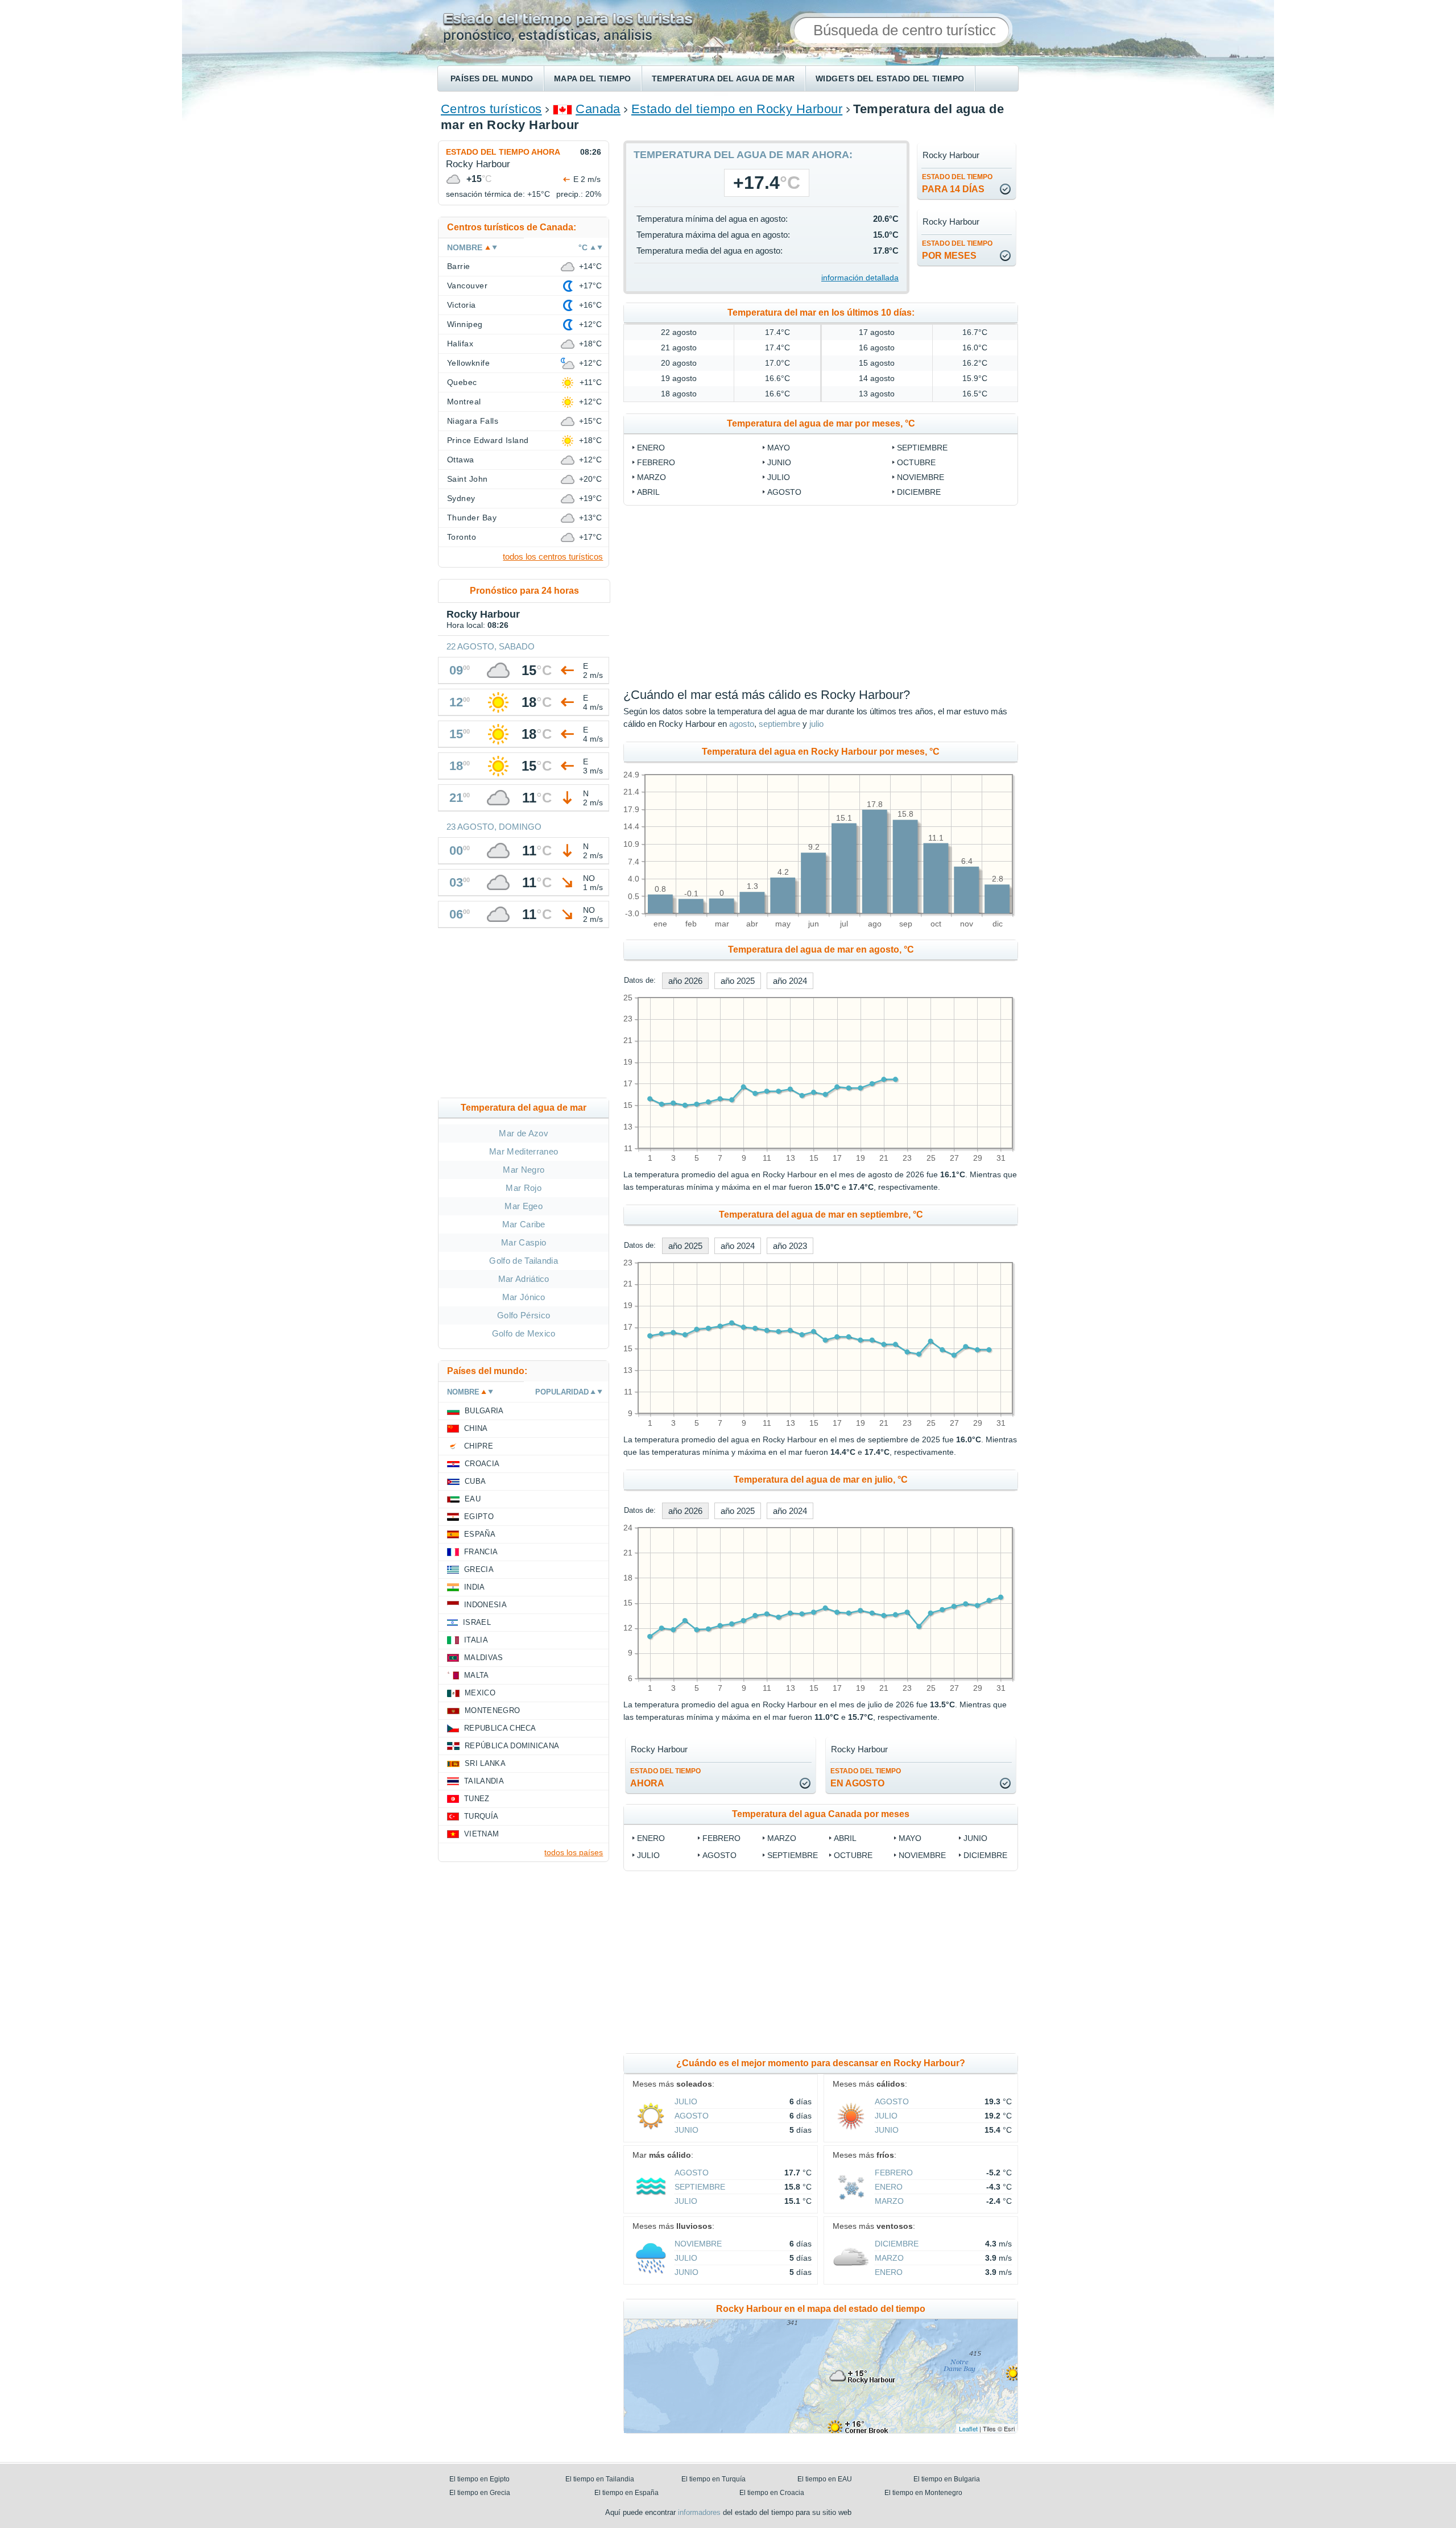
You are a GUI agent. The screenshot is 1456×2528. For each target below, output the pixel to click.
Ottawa (461, 460)
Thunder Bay (472, 518)
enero (651, 448)
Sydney (461, 498)
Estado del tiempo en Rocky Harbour (737, 109)
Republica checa (500, 1728)
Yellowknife (468, 363)
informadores (699, 2512)
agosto (784, 492)
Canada (598, 109)
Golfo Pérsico (524, 1315)
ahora (665, 1778)
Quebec (462, 382)
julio (779, 477)
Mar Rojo (524, 1188)
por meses (957, 250)
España (480, 1534)
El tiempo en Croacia (772, 2493)
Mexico (480, 1693)
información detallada (860, 278)
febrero (656, 462)
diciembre (919, 492)
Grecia (479, 1569)
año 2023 (790, 1246)
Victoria (462, 305)
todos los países (574, 1852)
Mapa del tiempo (593, 78)
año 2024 (790, 981)
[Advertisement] (913, 597)
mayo (779, 448)
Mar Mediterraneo (524, 1151)
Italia (476, 1640)
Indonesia (485, 1605)
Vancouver (467, 286)
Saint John (468, 479)
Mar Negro (524, 1170)
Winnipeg (465, 324)
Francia (481, 1552)
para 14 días (957, 183)
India (475, 1587)
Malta (477, 1675)
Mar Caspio (524, 1242)
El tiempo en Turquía (713, 2479)
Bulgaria (484, 1411)
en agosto (866, 1778)
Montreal (464, 402)
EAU (473, 1499)
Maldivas (484, 1658)
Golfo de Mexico (524, 1333)
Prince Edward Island (488, 440)
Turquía (481, 1816)
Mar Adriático (524, 1279)
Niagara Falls (473, 421)
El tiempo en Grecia (480, 2493)
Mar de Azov (524, 1133)
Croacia (482, 1464)
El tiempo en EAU (825, 2479)
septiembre (922, 448)
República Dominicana (512, 1746)
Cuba (475, 1481)
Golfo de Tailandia (524, 1261)
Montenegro (492, 1710)
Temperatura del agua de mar (723, 78)
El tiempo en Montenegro (923, 2493)
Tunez (477, 1799)
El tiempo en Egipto (479, 2479)
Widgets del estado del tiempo (890, 78)
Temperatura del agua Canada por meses (821, 1814)
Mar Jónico (524, 1297)
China (476, 1428)
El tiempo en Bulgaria (947, 2479)
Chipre (479, 1446)
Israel (477, 1622)
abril (648, 492)
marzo (652, 477)
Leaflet (968, 2428)
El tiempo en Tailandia (600, 2479)
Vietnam (481, 1834)
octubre (916, 462)
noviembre (921, 477)
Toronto (462, 537)
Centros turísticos (491, 109)
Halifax (460, 344)
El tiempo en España (626, 2493)
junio (779, 462)
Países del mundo (492, 78)
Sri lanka (485, 1763)
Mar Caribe (524, 1224)
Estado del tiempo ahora (503, 152)
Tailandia (484, 1781)
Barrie (459, 266)
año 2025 (738, 981)
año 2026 (685, 981)
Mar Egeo (524, 1206)
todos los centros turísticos (553, 557)
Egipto (479, 1517)
